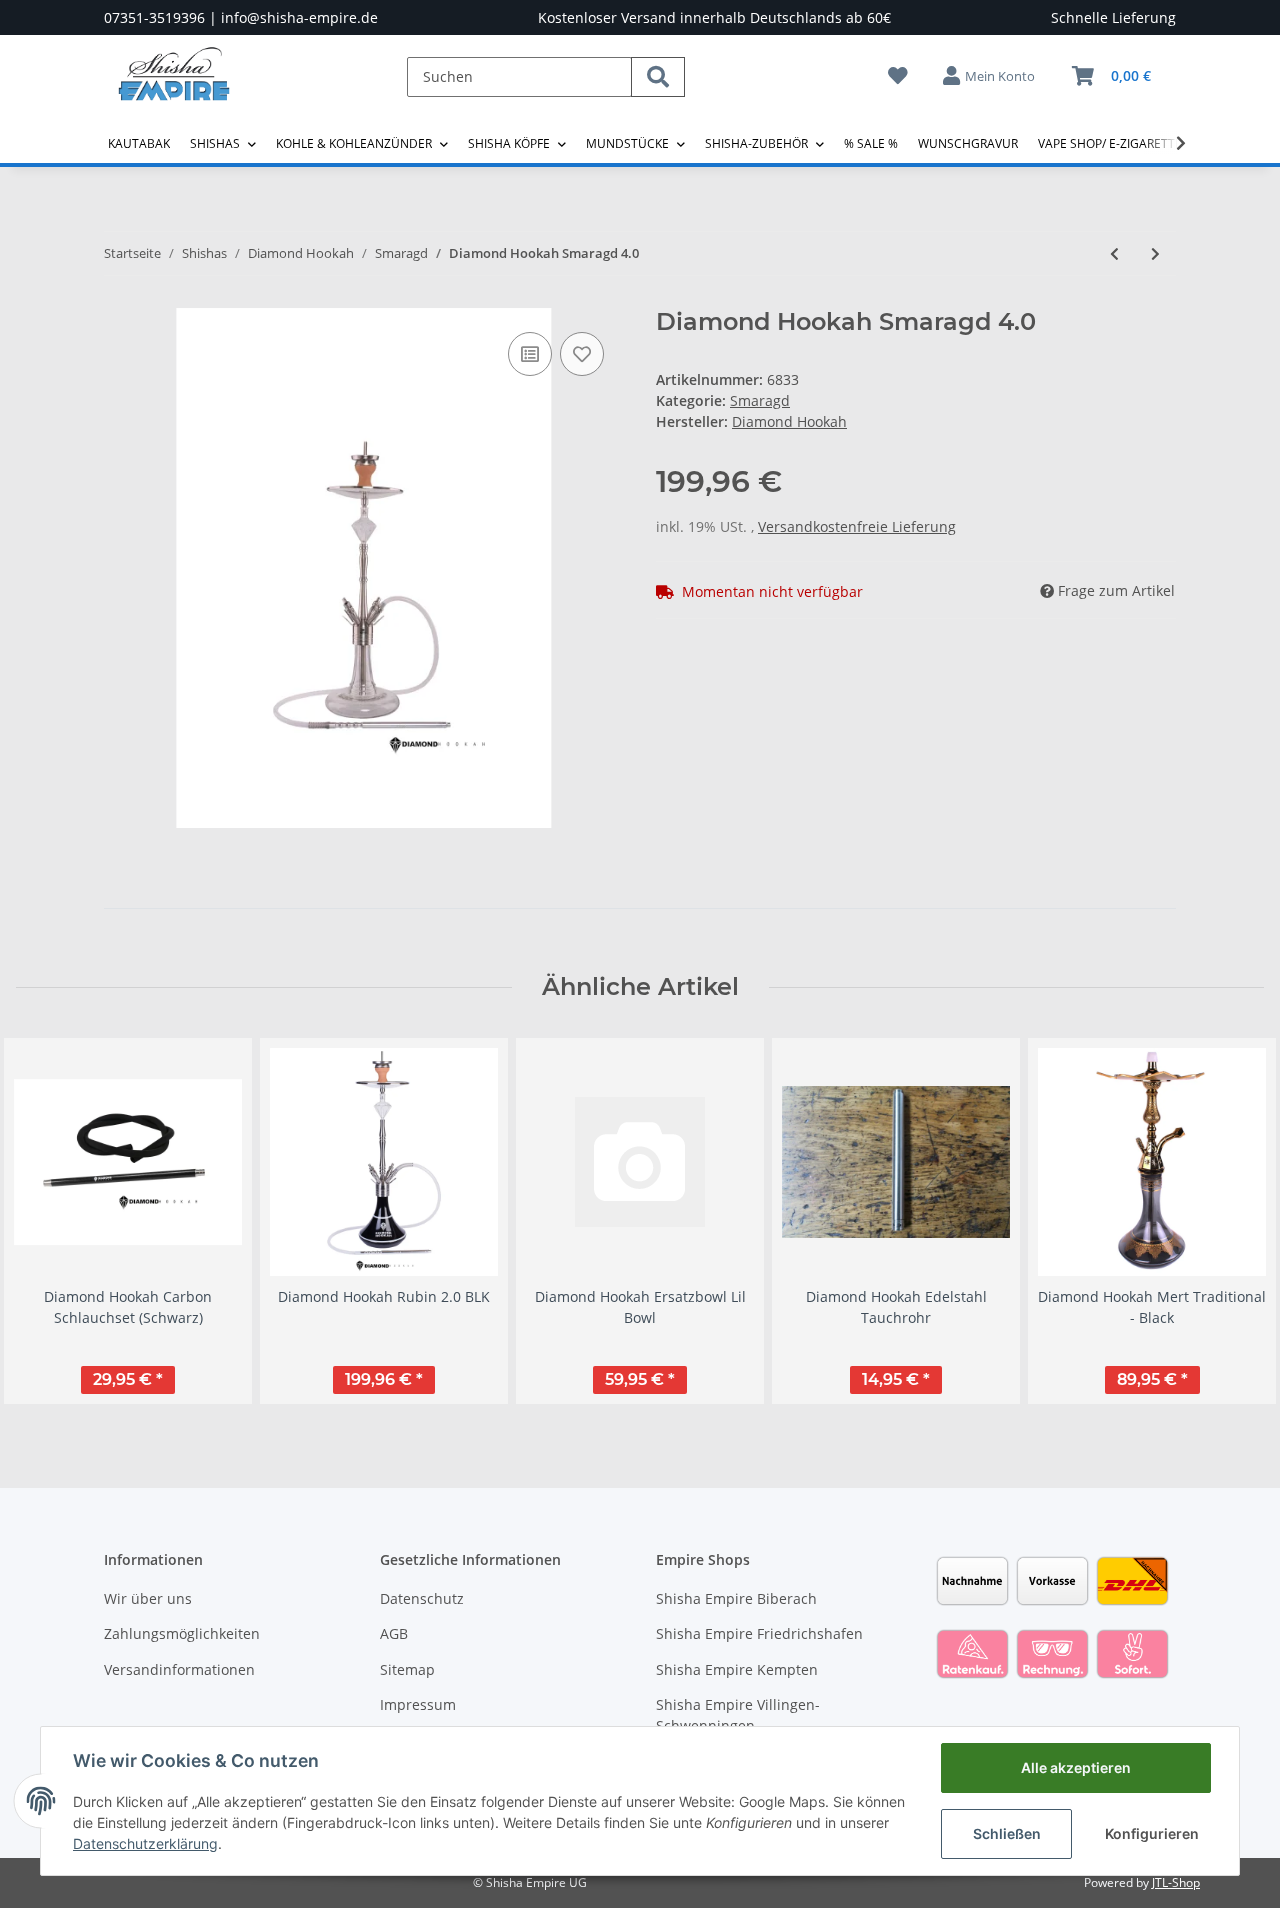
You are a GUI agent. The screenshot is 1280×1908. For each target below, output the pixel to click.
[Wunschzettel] (898, 75)
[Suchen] (658, 77)
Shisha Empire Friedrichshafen (759, 1633)
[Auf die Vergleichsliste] (530, 354)
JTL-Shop (1176, 1882)
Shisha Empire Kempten (737, 1669)
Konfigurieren (1152, 1833)
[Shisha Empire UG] (174, 89)
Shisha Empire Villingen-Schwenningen (738, 1715)
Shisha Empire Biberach (736, 1598)
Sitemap (407, 1669)
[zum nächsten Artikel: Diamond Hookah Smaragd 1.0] (1155, 253)
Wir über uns (148, 1598)
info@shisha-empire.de (299, 17)
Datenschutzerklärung (145, 1843)
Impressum (418, 1704)
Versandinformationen (179, 1669)
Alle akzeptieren (1076, 1767)
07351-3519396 (154, 17)
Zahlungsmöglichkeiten (182, 1633)
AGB (394, 1633)
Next (1231, 1220)
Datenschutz (422, 1598)
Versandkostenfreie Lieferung (857, 526)
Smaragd (760, 400)
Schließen (1007, 1833)
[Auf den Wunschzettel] (582, 354)
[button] (990, 76)
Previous (49, 1220)
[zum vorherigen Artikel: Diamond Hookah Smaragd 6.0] (1114, 253)
